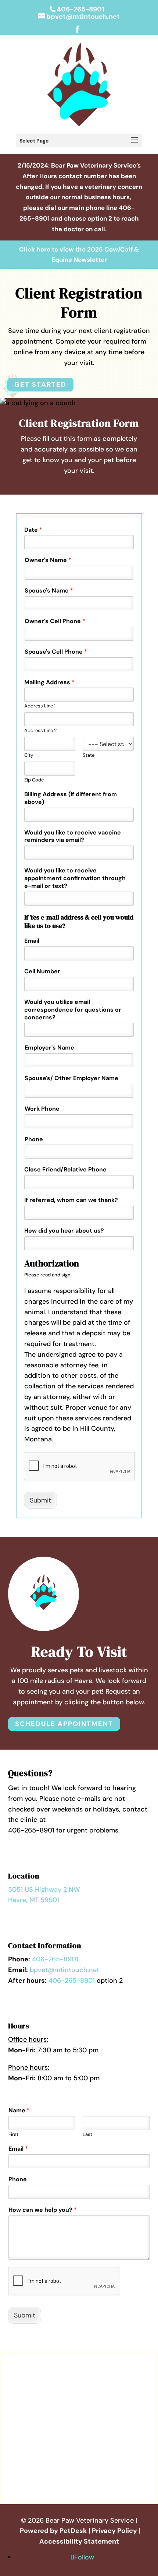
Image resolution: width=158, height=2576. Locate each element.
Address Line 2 (40, 731)
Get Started (40, 384)
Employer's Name (49, 1048)
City (29, 755)
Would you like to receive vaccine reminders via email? (73, 837)
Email (32, 941)
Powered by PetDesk (53, 2531)
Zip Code (34, 780)
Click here (35, 249)
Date (33, 530)
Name (19, 2111)
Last (87, 2134)
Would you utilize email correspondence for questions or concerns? (73, 1010)
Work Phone (42, 1109)
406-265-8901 (80, 9)
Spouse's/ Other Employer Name (71, 1078)
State (89, 755)
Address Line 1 (40, 706)
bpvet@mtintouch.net (64, 1970)
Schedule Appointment (64, 1724)
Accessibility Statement (79, 2541)
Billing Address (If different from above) (71, 798)
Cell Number (42, 971)
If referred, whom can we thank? (71, 1200)
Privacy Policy (114, 2531)
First (13, 2134)
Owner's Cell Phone (55, 621)
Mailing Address (49, 682)
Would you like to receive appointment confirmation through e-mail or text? (75, 878)
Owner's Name (48, 560)
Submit (40, 1500)
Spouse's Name (49, 591)
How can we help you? (43, 2210)
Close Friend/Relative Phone (65, 1170)
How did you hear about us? (64, 1231)
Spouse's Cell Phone (56, 652)
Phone (34, 1139)
